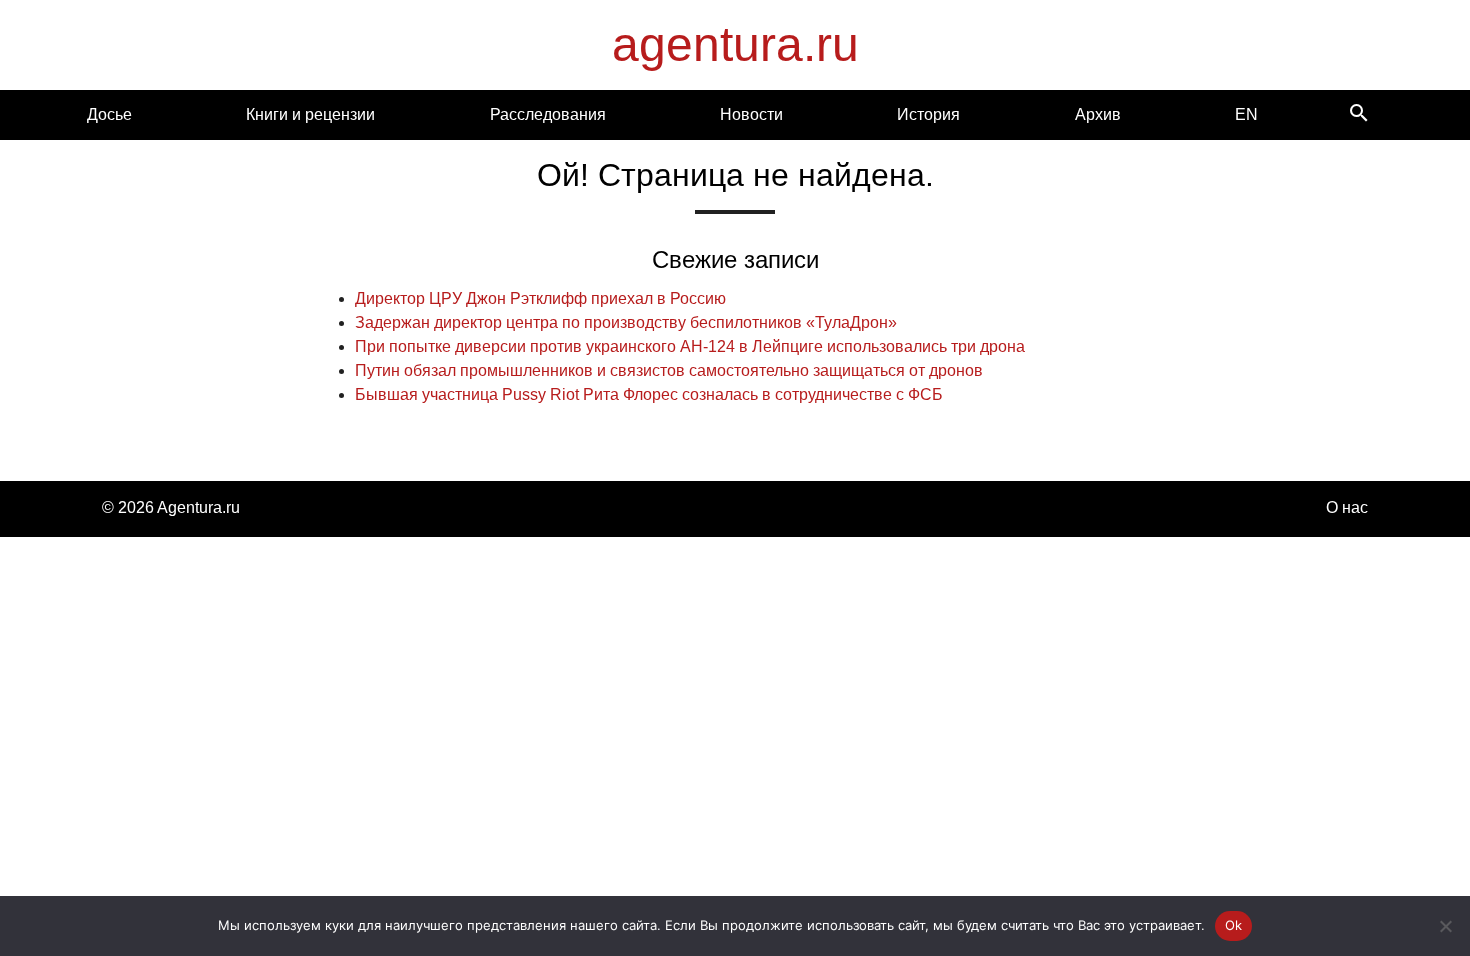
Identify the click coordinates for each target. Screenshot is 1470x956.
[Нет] (1445, 926)
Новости (751, 114)
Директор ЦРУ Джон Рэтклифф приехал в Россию (540, 298)
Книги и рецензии (310, 114)
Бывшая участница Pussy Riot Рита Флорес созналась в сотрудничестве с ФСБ (649, 394)
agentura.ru (735, 44)
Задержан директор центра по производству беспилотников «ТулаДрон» (626, 322)
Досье (109, 114)
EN (1246, 114)
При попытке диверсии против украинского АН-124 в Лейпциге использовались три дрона (690, 346)
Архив (1098, 114)
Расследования (548, 114)
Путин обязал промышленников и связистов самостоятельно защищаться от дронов (669, 370)
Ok (1234, 925)
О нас (1347, 507)
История (928, 114)
